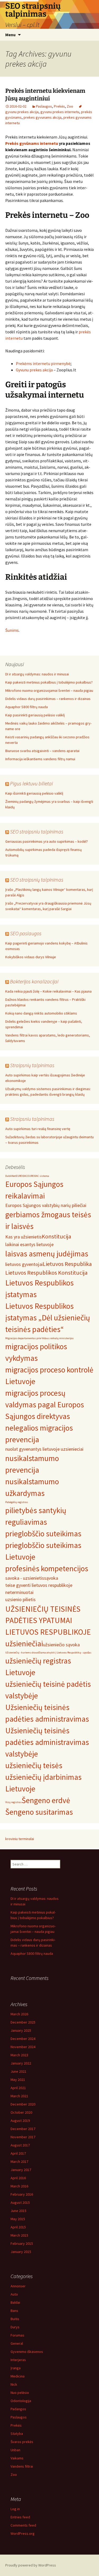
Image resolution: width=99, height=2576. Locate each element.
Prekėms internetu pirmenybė (43, 363)
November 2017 (23, 2137)
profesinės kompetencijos (47, 1568)
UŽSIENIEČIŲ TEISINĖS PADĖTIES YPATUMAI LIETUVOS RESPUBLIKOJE (48, 1621)
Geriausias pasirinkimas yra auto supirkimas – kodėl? (47, 841)
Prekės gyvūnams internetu (32, 143)
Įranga (16, 2368)
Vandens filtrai (22, 2466)
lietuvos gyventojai (24, 1264)
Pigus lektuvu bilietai (31, 783)
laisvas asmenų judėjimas (47, 1254)
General (17, 2343)
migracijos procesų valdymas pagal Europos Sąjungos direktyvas (45, 1405)
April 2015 (18, 2227)
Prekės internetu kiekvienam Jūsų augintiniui (45, 95)
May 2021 (18, 2080)
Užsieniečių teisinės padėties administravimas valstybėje (47, 1742)
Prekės (59, 106)
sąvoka (51, 1578)
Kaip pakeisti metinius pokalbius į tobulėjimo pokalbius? (49, 682)
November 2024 (23, 2047)
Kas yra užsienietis (23, 1237)
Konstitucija (56, 1236)
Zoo (70, 106)
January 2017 (21, 2170)
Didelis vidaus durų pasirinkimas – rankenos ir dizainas (48, 699)
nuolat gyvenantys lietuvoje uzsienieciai (44, 1449)
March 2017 (19, 2162)
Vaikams (17, 2458)
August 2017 (20, 2145)
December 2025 (23, 2022)
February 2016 (22, 2194)
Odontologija (21, 2401)
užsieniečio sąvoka (61, 1645)
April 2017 (18, 2153)
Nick (14, 2384)
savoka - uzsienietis (25, 1578)
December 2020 (23, 2104)
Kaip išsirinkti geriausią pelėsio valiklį (34, 793)
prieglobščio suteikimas (43, 1534)
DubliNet (11, 1176)
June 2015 (18, 2211)
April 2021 (18, 2088)
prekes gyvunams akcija (43, 117)
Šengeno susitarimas (39, 1812)
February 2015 (22, 2243)
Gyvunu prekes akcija (34, 370)
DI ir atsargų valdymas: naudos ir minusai (37, 674)
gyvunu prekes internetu (60, 112)
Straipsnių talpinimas (32, 1065)
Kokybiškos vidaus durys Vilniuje (31, 957)
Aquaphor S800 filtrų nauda (27, 707)
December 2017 (23, 2129)
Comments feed (23, 2525)
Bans (14, 2311)
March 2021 (19, 2096)
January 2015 (21, 2252)
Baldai (15, 2302)
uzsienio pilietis (20, 1599)
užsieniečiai (24, 1644)
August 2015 (20, 2202)
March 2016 (19, 2186)
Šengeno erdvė (46, 1800)
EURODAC (22, 1176)
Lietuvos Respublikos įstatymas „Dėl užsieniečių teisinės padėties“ (48, 1318)
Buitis (15, 2319)
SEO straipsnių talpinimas (37, 880)
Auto (14, 2294)
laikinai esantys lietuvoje (29, 1244)
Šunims (12, 630)
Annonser (18, 2286)
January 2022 (21, 2063)
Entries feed (20, 2517)
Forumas (17, 2335)
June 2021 (18, 2071)
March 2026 (19, 2014)
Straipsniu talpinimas (32, 1119)
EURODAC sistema (38, 1176)
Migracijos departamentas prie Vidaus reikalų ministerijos (39, 1338)
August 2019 (20, 2121)
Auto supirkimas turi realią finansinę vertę (38, 1129)
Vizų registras (13, 1802)
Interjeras (18, 2360)
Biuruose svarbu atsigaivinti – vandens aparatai (42, 751)
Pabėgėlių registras (17, 1502)
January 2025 (21, 2030)
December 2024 (23, 2039)
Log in (15, 2509)
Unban (15, 2450)
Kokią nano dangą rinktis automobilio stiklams (41, 1013)
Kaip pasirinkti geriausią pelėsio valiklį (35, 715)
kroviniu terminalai (20, 1839)
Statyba (17, 2434)
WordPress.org (23, 2533)
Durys (15, 2327)
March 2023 (19, 2055)
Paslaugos (44, 106)
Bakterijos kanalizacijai (34, 981)
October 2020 (21, 2112)
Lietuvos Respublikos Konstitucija (46, 1273)
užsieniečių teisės (34, 1765)
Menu (10, 35)
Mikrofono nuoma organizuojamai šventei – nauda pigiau (49, 690)
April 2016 (18, 2178)
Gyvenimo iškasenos (27, 2352)
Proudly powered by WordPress (31, 2565)
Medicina (18, 2376)
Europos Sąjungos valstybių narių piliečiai (46, 1205)
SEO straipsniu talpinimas (37, 831)
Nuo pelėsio (20, 2393)
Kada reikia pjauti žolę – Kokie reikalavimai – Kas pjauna (48, 991)
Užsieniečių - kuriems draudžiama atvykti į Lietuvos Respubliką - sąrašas (48, 1653)
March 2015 (19, 2235)
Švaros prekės (22, 2442)
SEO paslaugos (26, 933)
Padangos (18, 2409)
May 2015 (18, 2219)
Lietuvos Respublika (67, 1264)
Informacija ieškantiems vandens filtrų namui (40, 759)
